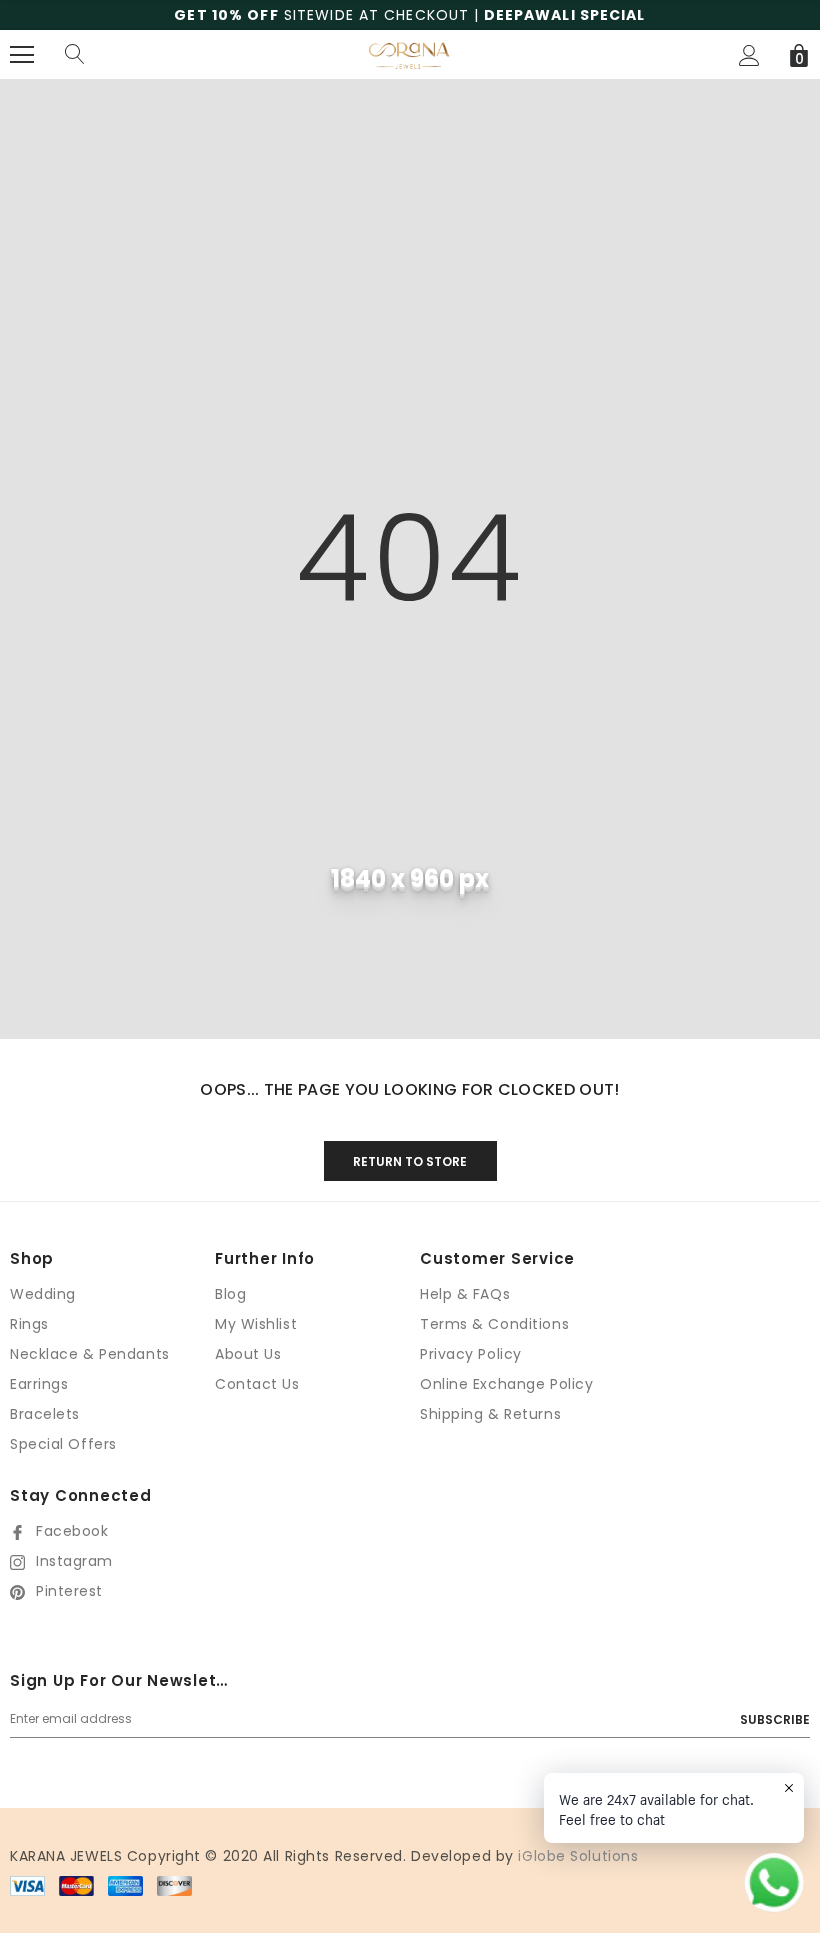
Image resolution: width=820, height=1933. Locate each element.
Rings (29, 1324)
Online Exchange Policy (506, 1384)
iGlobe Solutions (578, 1856)
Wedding (43, 1294)
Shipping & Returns (490, 1414)
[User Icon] (749, 55)
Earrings (39, 1384)
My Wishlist (256, 1324)
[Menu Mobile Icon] (22, 55)
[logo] (410, 54)
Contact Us (257, 1384)
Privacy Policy (471, 1354)
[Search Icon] (75, 55)
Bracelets (45, 1414)
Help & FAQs (465, 1294)
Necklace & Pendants (90, 1354)
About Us (248, 1354)
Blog (230, 1294)
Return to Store (410, 1161)
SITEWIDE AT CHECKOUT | (409, 15)
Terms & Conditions (494, 1324)
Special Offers (63, 1444)
